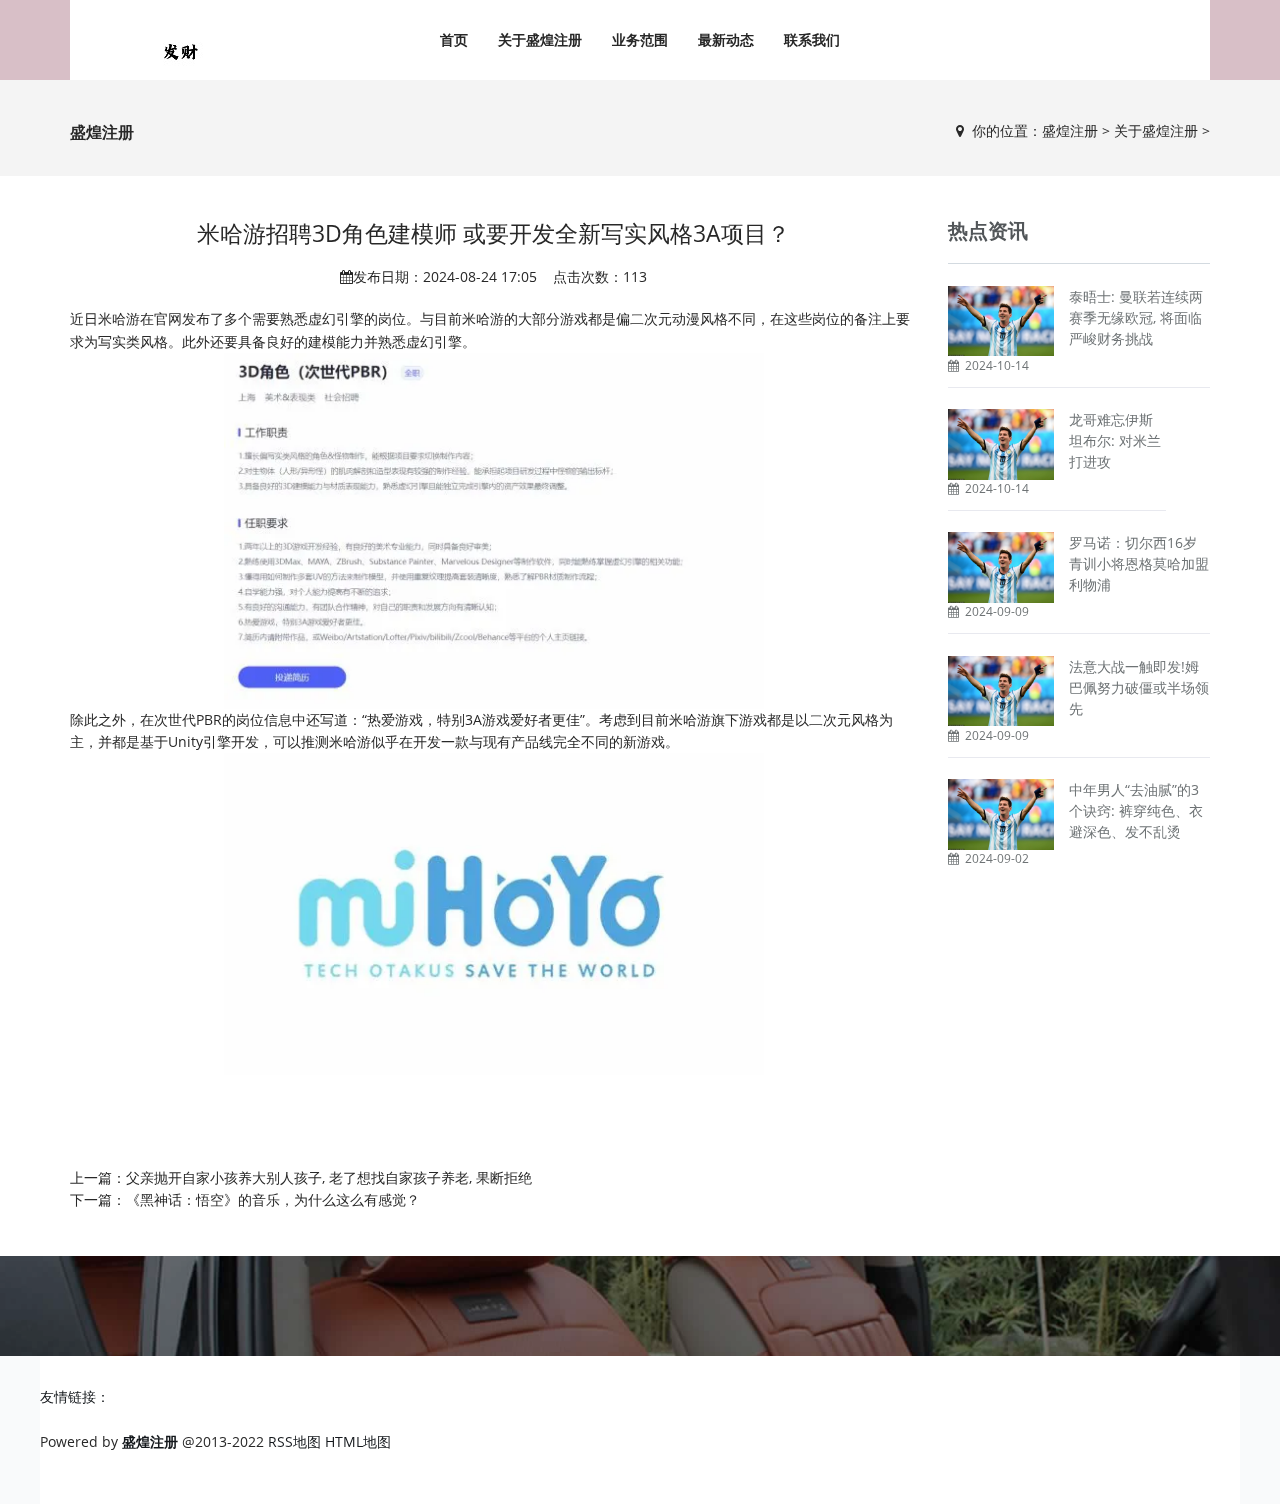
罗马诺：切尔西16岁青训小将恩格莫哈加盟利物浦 (1139, 563)
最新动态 (726, 39)
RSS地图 (294, 1441)
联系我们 (812, 39)
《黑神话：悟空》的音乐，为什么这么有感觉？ (273, 1199)
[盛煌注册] (180, 50)
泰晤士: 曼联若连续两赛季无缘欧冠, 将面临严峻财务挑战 (1136, 317)
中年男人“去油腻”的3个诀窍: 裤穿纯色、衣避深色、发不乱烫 (1136, 810)
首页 (454, 39)
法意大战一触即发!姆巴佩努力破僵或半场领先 (1139, 687)
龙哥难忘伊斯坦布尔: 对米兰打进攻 (1115, 440)
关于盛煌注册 (540, 39)
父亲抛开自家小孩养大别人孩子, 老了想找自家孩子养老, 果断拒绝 (329, 1177)
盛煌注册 (1070, 130)
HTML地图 (358, 1441)
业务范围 (640, 39)
